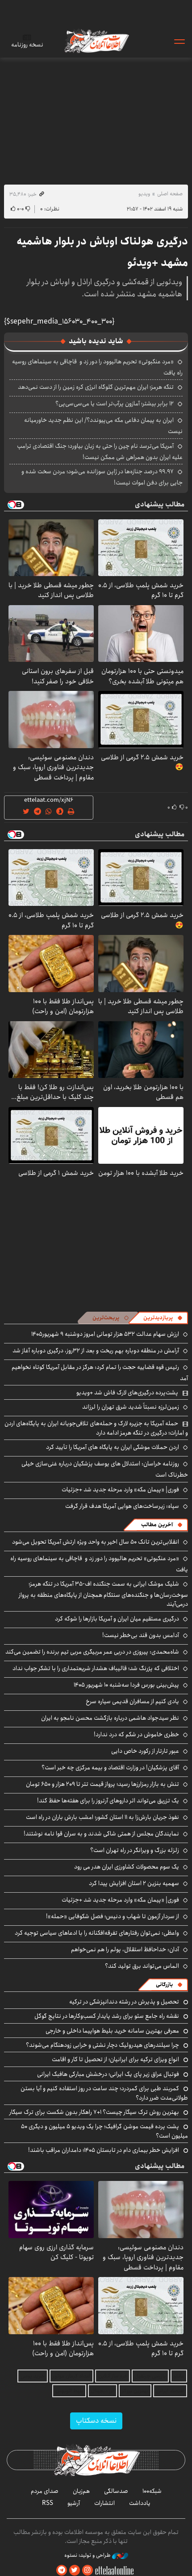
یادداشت (140, 2503)
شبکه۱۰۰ (152, 2491)
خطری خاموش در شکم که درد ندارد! (136, 1734)
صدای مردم (45, 2491)
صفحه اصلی (170, 194)
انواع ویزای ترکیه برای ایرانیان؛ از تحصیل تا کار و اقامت (115, 2059)
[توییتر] (75, 2570)
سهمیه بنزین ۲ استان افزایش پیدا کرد (134, 1883)
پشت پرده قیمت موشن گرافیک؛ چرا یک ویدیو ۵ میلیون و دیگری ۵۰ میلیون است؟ (104, 2131)
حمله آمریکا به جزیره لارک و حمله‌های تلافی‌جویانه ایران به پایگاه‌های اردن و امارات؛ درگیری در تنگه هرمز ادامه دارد (96, 1428)
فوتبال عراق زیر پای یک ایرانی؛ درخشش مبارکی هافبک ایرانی (108, 2074)
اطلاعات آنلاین (96, 41)
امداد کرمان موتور (71, 2376)
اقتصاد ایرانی (170, 2391)
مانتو (179, 2376)
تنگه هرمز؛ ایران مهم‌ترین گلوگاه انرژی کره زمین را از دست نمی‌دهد (96, 387)
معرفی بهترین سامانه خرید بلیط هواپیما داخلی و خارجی (112, 2031)
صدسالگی (116, 2491)
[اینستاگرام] (88, 2570)
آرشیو (74, 2503)
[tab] (163, 1318)
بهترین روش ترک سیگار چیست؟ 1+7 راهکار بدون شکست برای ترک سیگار (94, 2112)
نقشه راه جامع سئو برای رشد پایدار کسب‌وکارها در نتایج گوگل (107, 2016)
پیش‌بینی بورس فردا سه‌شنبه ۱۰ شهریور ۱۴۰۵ (126, 1685)
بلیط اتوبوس (69, 2391)
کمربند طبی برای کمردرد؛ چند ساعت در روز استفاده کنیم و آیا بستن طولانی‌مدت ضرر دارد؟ (104, 2093)
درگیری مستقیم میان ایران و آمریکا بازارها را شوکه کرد (117, 1619)
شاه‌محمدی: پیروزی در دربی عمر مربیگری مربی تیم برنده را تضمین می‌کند (92, 1652)
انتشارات (104, 2503)
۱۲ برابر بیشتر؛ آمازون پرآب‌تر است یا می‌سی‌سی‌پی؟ (115, 404)
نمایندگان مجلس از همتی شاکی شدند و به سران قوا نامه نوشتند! (101, 1834)
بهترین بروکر (135, 2391)
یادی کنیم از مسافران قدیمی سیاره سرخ (132, 1701)
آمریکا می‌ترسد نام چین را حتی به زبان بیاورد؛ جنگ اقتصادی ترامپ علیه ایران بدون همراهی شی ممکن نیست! (100, 452)
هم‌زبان (81, 2491)
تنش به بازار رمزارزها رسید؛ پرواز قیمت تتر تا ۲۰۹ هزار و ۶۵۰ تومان (102, 1784)
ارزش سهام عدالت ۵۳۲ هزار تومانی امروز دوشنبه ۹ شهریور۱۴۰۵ (105, 1334)
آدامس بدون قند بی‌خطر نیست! (141, 1635)
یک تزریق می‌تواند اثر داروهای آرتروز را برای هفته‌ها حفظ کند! (108, 1801)
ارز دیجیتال (102, 2391)
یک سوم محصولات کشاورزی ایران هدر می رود (127, 1867)
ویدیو (144, 194)
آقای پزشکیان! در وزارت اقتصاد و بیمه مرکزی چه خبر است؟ (110, 1768)
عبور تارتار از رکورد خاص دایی (145, 1751)
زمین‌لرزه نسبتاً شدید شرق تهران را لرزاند (131, 1407)
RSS (48, 2503)
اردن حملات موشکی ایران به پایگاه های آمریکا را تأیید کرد (113, 1447)
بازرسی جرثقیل (150, 2376)
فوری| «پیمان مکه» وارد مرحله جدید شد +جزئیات (120, 1490)
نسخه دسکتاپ (96, 2421)
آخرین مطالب (157, 1525)
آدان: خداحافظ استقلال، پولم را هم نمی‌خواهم (125, 1949)
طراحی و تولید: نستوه (88, 2555)
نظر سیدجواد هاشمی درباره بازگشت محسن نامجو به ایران (110, 1718)
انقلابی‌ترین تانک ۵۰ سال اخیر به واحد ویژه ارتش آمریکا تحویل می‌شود (96, 1542)
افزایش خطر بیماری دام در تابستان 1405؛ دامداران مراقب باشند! (104, 2150)
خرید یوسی (33, 2376)
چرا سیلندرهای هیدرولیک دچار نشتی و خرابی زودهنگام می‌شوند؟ (102, 2045)
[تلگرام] (62, 2570)
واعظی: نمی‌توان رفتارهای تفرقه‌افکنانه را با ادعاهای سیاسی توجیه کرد (97, 1933)
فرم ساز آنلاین (113, 2376)
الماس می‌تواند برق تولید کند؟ (142, 1966)
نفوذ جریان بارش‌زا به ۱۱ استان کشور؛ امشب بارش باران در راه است (102, 1817)
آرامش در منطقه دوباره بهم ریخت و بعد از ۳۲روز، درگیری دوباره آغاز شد (96, 1351)
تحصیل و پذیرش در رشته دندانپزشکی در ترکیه (124, 2002)
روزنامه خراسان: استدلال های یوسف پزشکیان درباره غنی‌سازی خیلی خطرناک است (105, 1469)
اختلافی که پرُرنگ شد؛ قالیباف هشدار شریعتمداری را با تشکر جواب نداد (96, 1668)
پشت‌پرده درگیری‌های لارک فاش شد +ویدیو (127, 1393)
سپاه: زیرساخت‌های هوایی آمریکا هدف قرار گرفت (122, 1506)
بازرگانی (164, 1985)
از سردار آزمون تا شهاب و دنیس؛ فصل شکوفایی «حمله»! (113, 1916)
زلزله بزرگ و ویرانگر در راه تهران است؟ (135, 1850)
